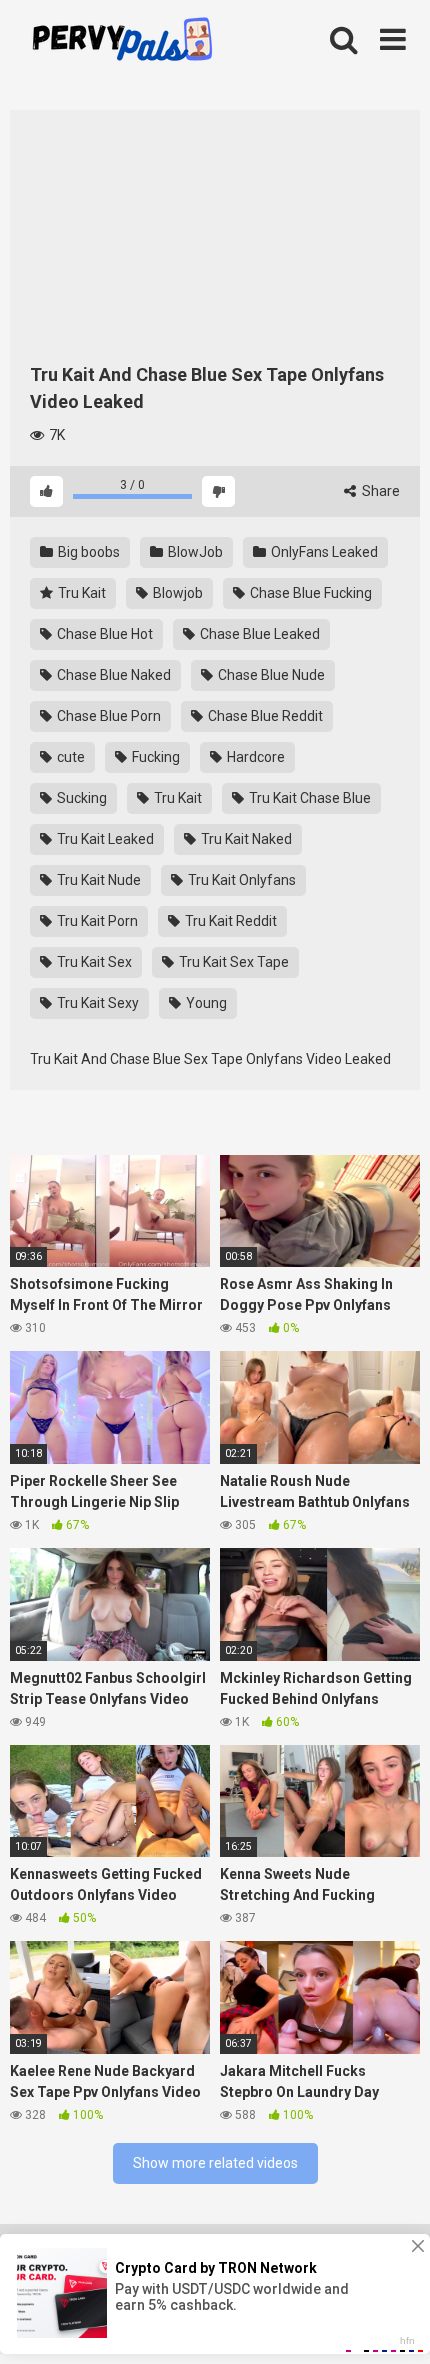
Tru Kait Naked (245, 839)
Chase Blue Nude (270, 675)
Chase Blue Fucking (309, 593)
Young (205, 1003)
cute (69, 757)
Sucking (80, 798)
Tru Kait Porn (96, 921)
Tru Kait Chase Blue (308, 798)
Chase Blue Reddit (264, 716)
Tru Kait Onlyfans (240, 880)
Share (379, 491)
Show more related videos (215, 2163)
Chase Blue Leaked (258, 634)
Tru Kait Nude (97, 880)
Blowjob (176, 593)
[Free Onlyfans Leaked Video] (122, 42)
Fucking (154, 757)
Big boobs (87, 552)
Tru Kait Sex (93, 962)
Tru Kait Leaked (104, 839)
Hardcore (254, 757)
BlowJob (194, 552)
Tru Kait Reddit (229, 921)
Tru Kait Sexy (96, 1003)
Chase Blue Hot (103, 634)
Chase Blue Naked (112, 675)
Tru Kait (80, 593)
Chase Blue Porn (107, 716)
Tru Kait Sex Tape (232, 962)
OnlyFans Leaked (323, 552)
